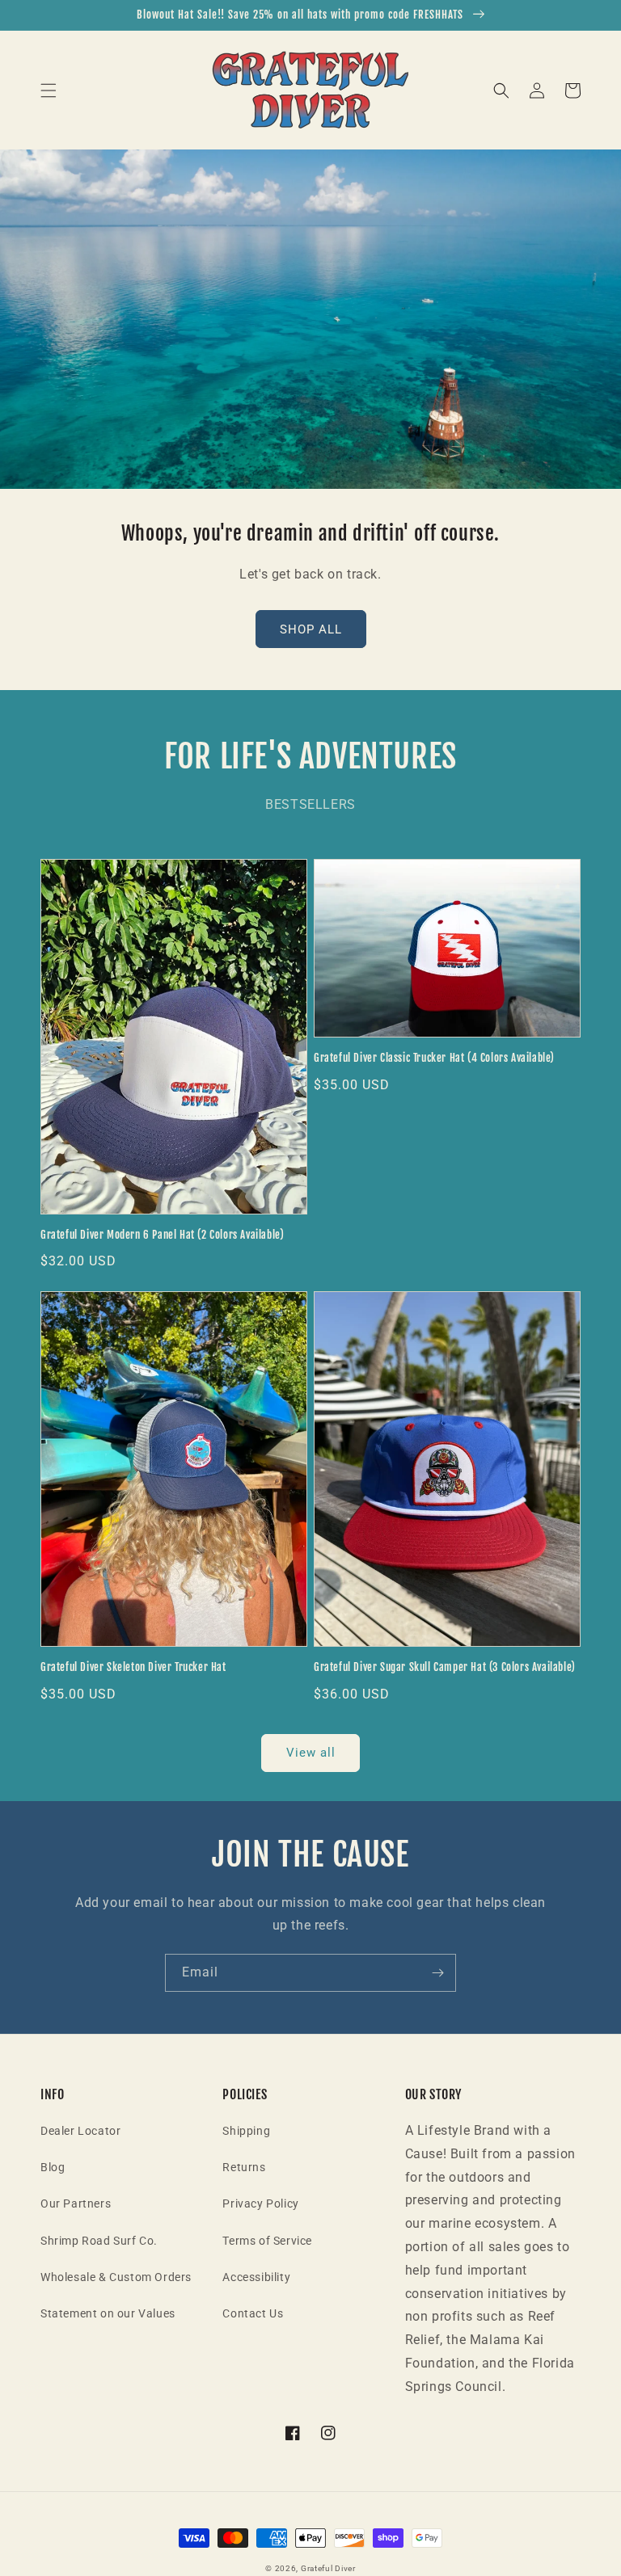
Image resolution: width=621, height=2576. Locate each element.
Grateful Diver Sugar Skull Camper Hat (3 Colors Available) (445, 1667)
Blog (53, 2167)
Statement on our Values (108, 2313)
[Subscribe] (437, 1973)
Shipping (246, 2131)
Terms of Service (267, 2241)
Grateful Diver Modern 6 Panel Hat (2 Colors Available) (162, 1235)
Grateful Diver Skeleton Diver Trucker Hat (133, 1667)
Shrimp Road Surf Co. (99, 2241)
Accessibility (256, 2277)
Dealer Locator (80, 2131)
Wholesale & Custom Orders (116, 2277)
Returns (244, 2167)
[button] (49, 90)
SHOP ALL (311, 629)
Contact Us (253, 2313)
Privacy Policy (260, 2203)
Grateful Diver (328, 2568)
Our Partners (76, 2203)
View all (311, 1753)
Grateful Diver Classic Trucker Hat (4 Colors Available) (434, 1058)
